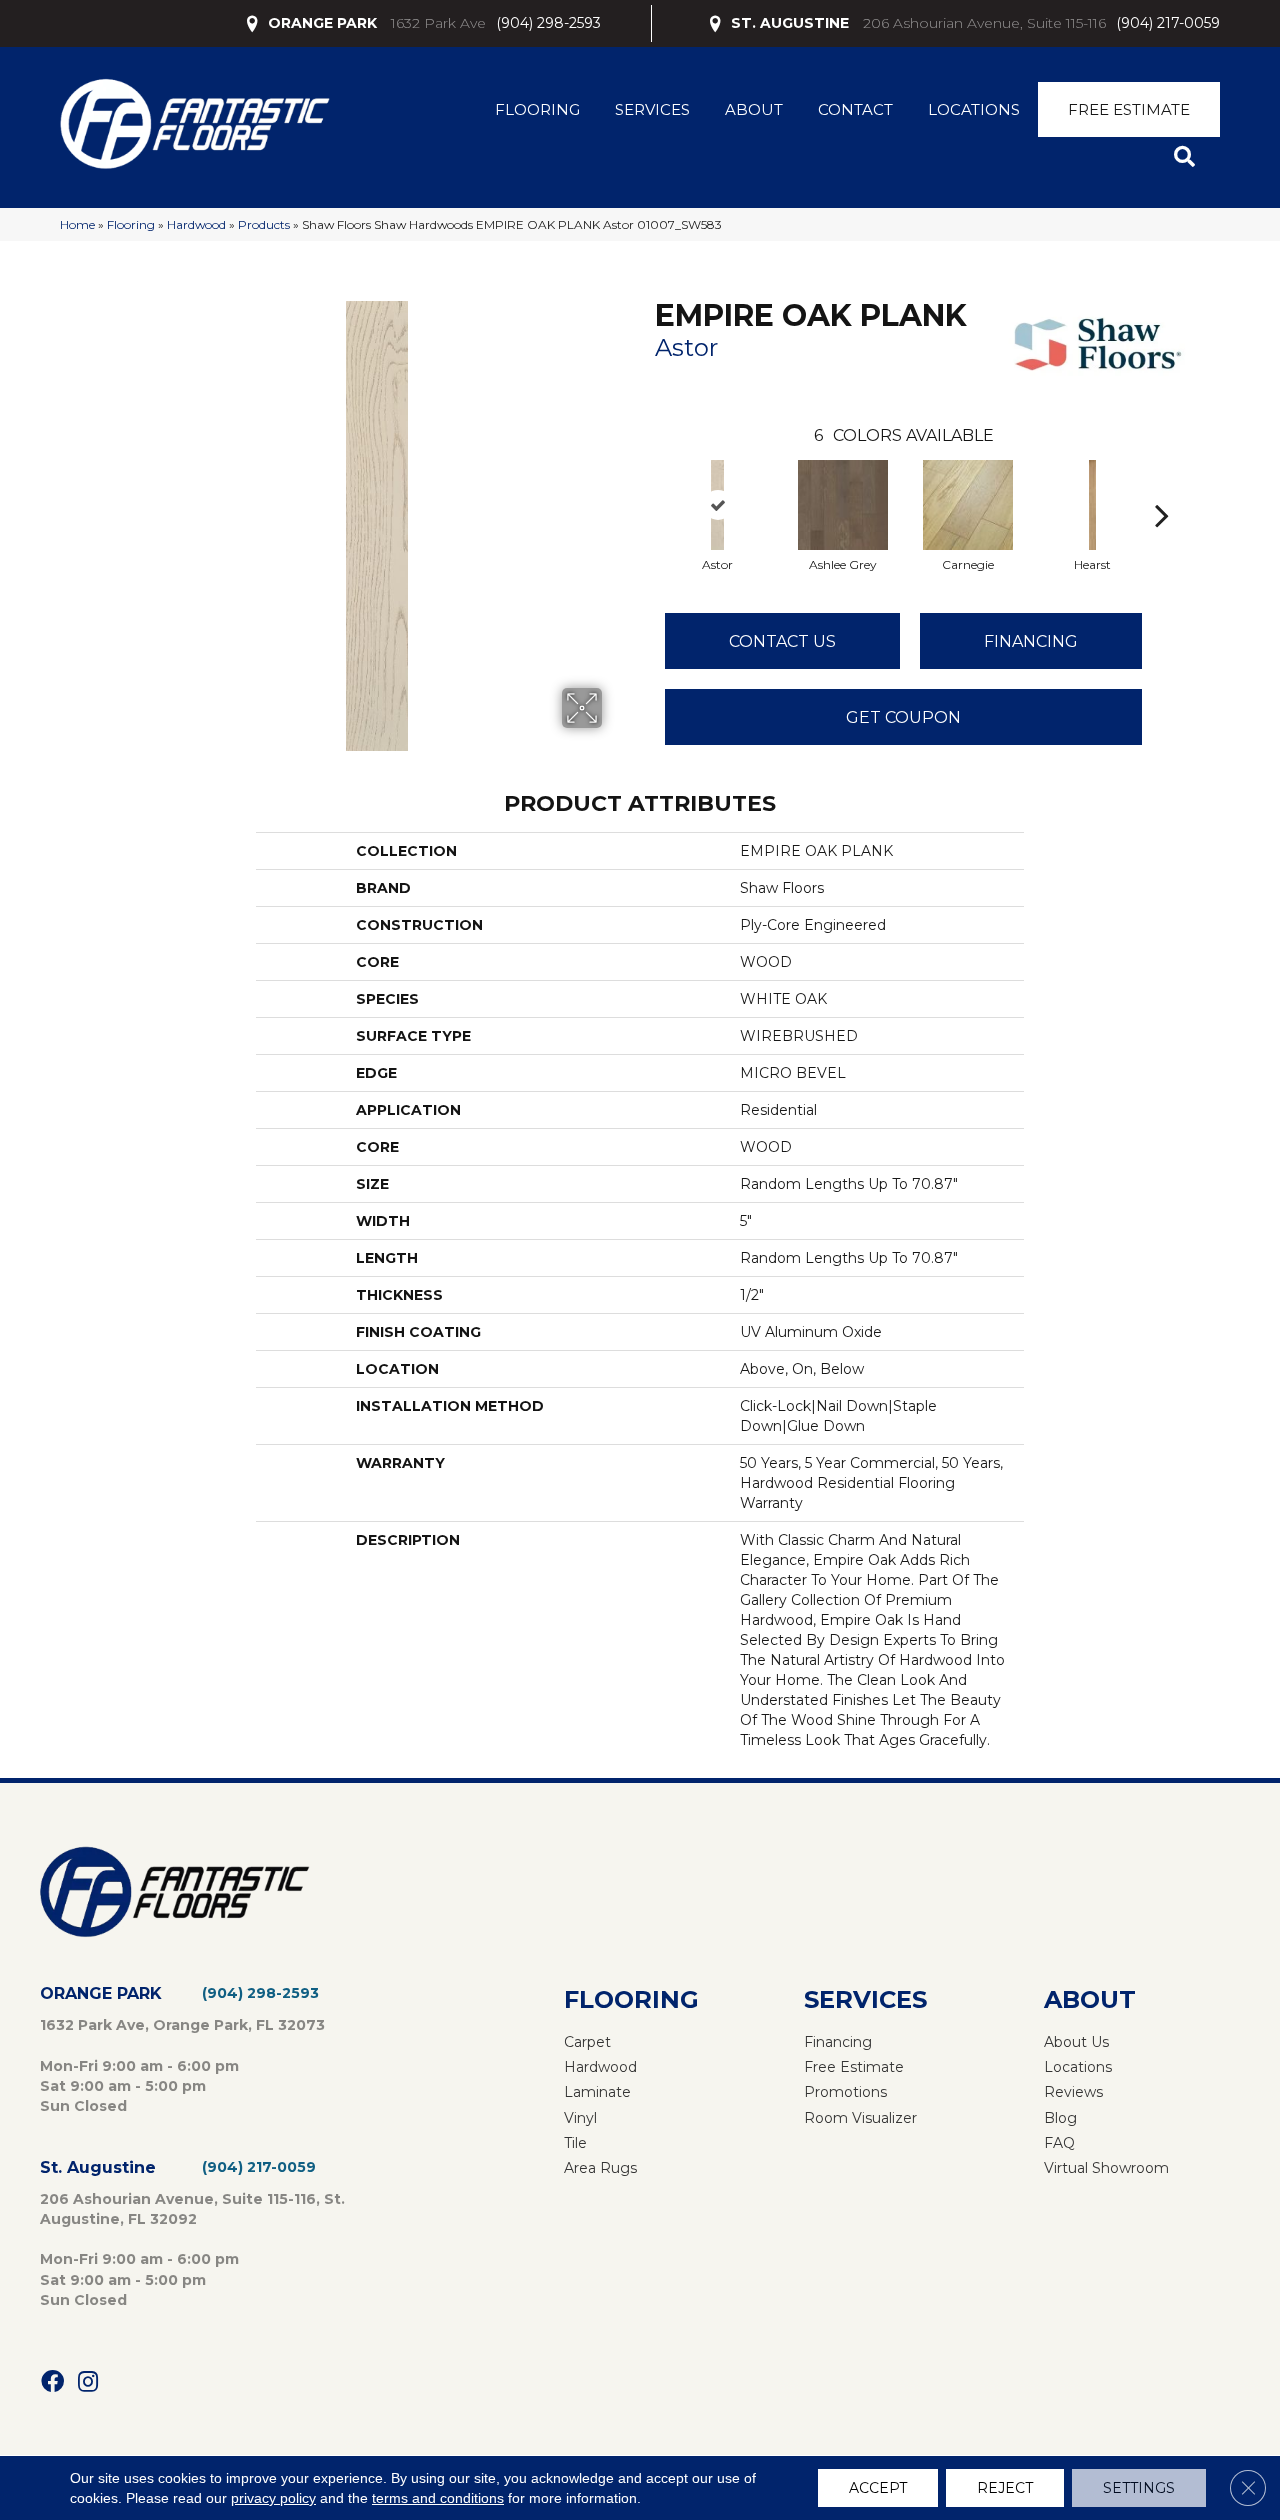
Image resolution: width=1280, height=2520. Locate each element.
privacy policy (273, 2498)
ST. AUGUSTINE (790, 23)
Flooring (537, 109)
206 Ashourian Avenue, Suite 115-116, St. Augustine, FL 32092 (192, 2209)
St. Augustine (98, 2167)
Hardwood (196, 224)
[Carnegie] (968, 505)
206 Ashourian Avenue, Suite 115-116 (984, 23)
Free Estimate (1129, 109)
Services (652, 109)
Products (264, 224)
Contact (855, 109)
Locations (974, 109)
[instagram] (88, 2382)
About (754, 109)
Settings (1139, 2488)
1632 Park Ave (438, 23)
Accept (878, 2488)
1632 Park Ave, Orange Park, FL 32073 (182, 2025)
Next (1162, 485)
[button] (1188, 157)
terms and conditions (438, 2498)
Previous (645, 485)
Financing (1031, 641)
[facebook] (52, 2382)
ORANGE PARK (322, 23)
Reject (1005, 2488)
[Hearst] (1092, 505)
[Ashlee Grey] (843, 505)
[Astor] (717, 505)
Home (77, 224)
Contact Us (782, 641)
